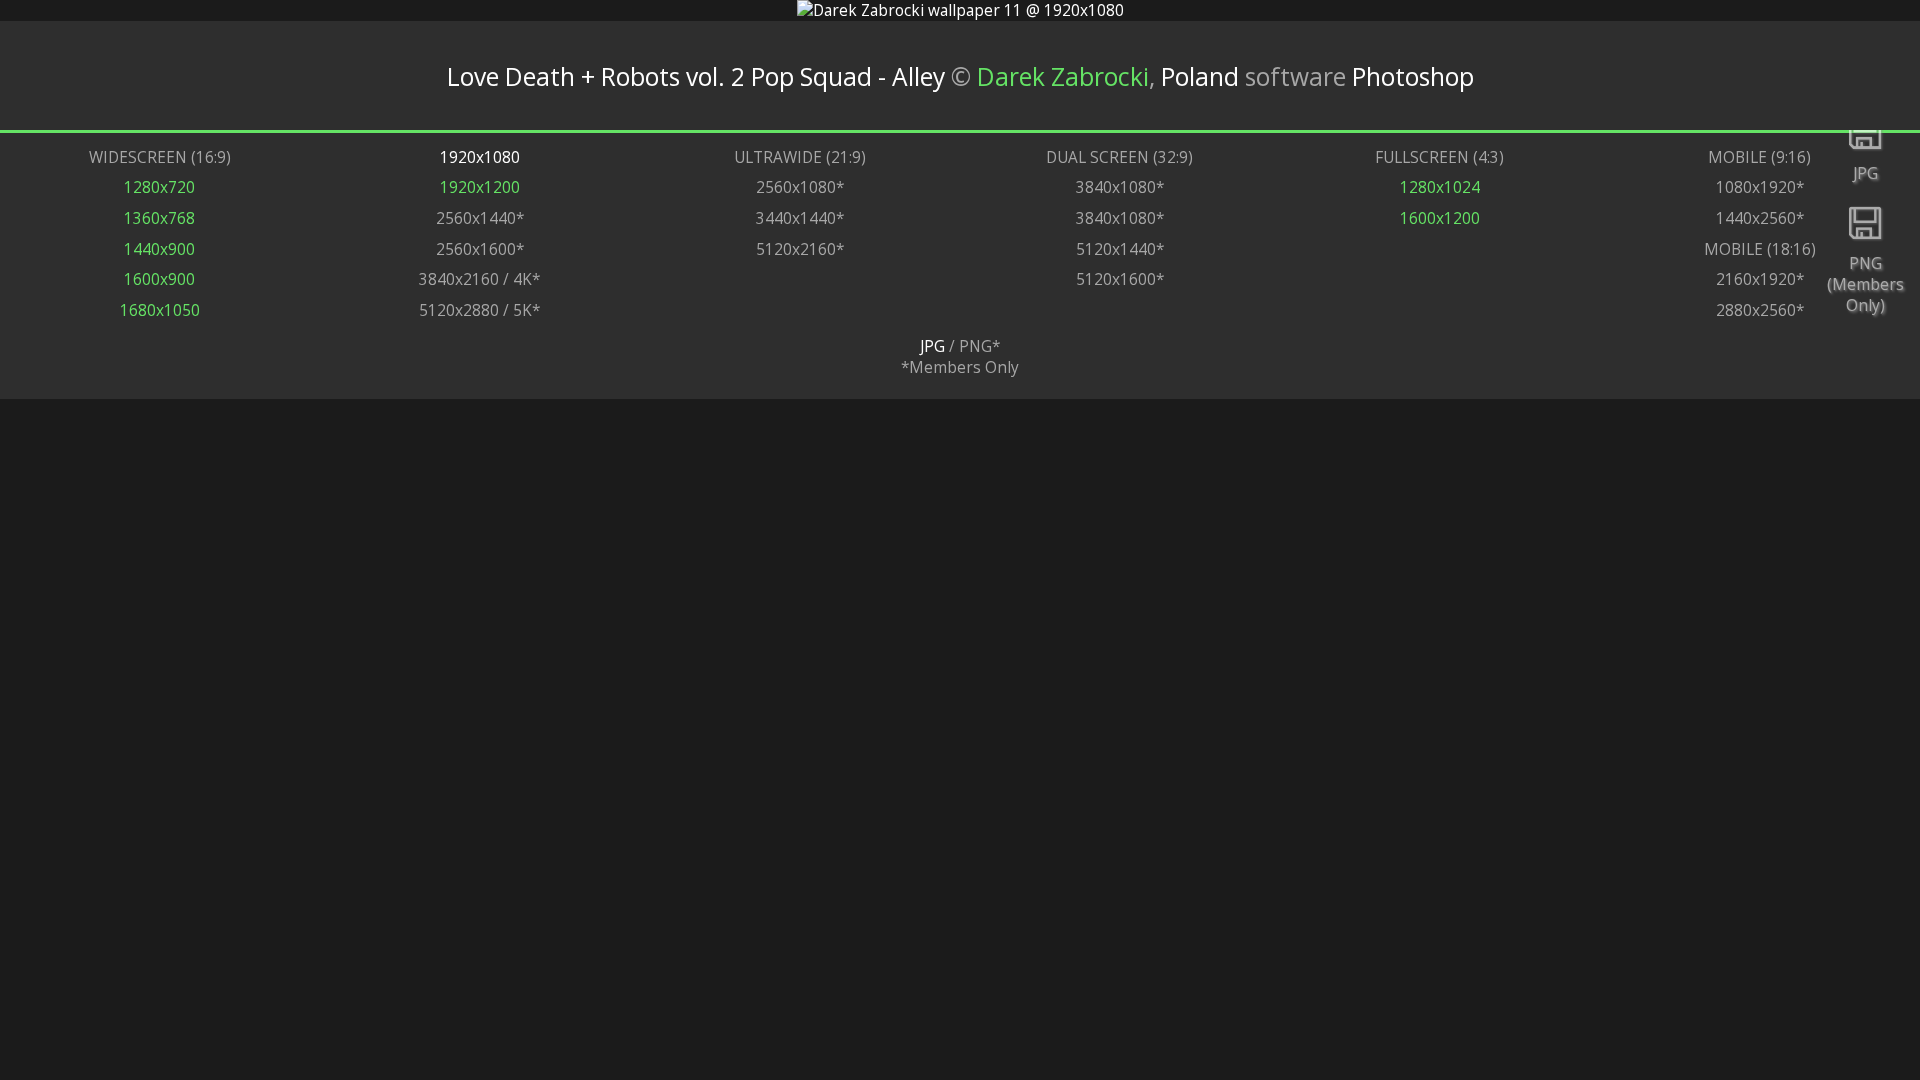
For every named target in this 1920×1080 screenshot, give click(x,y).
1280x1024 (1440, 187)
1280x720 (159, 187)
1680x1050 (160, 310)
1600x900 (159, 279)
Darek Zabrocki (1063, 75)
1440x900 (159, 249)
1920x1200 (480, 187)
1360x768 (159, 218)
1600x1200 (1440, 218)
